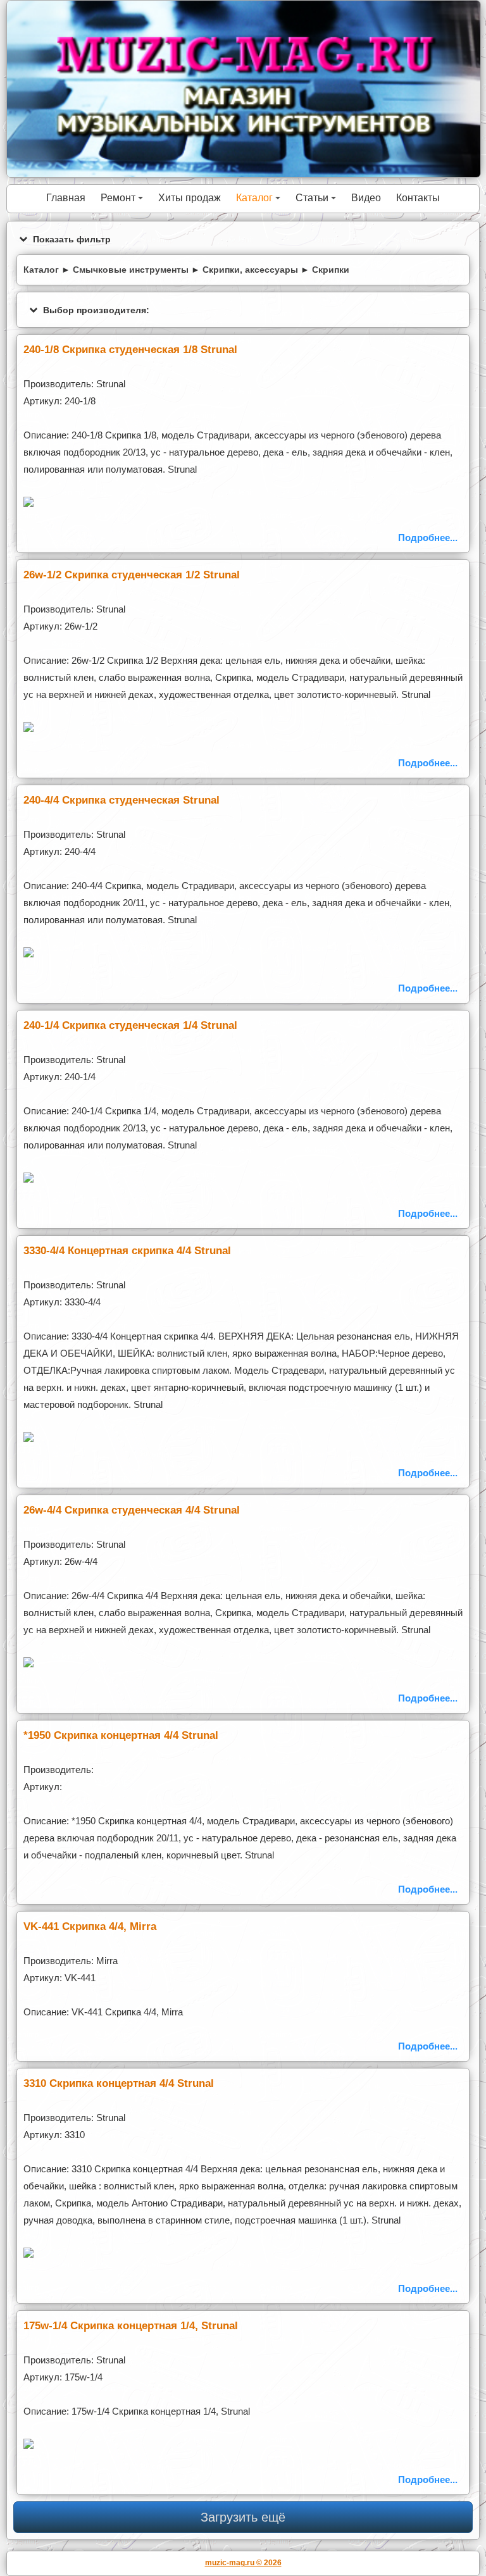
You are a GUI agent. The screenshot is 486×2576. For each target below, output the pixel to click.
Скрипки (331, 270)
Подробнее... (428, 538)
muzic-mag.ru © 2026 (243, 2562)
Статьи (318, 202)
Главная (66, 198)
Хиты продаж (190, 198)
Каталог (260, 202)
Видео (366, 198)
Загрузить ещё (243, 2517)
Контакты (418, 198)
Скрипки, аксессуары (250, 270)
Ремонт (124, 202)
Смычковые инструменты (131, 270)
